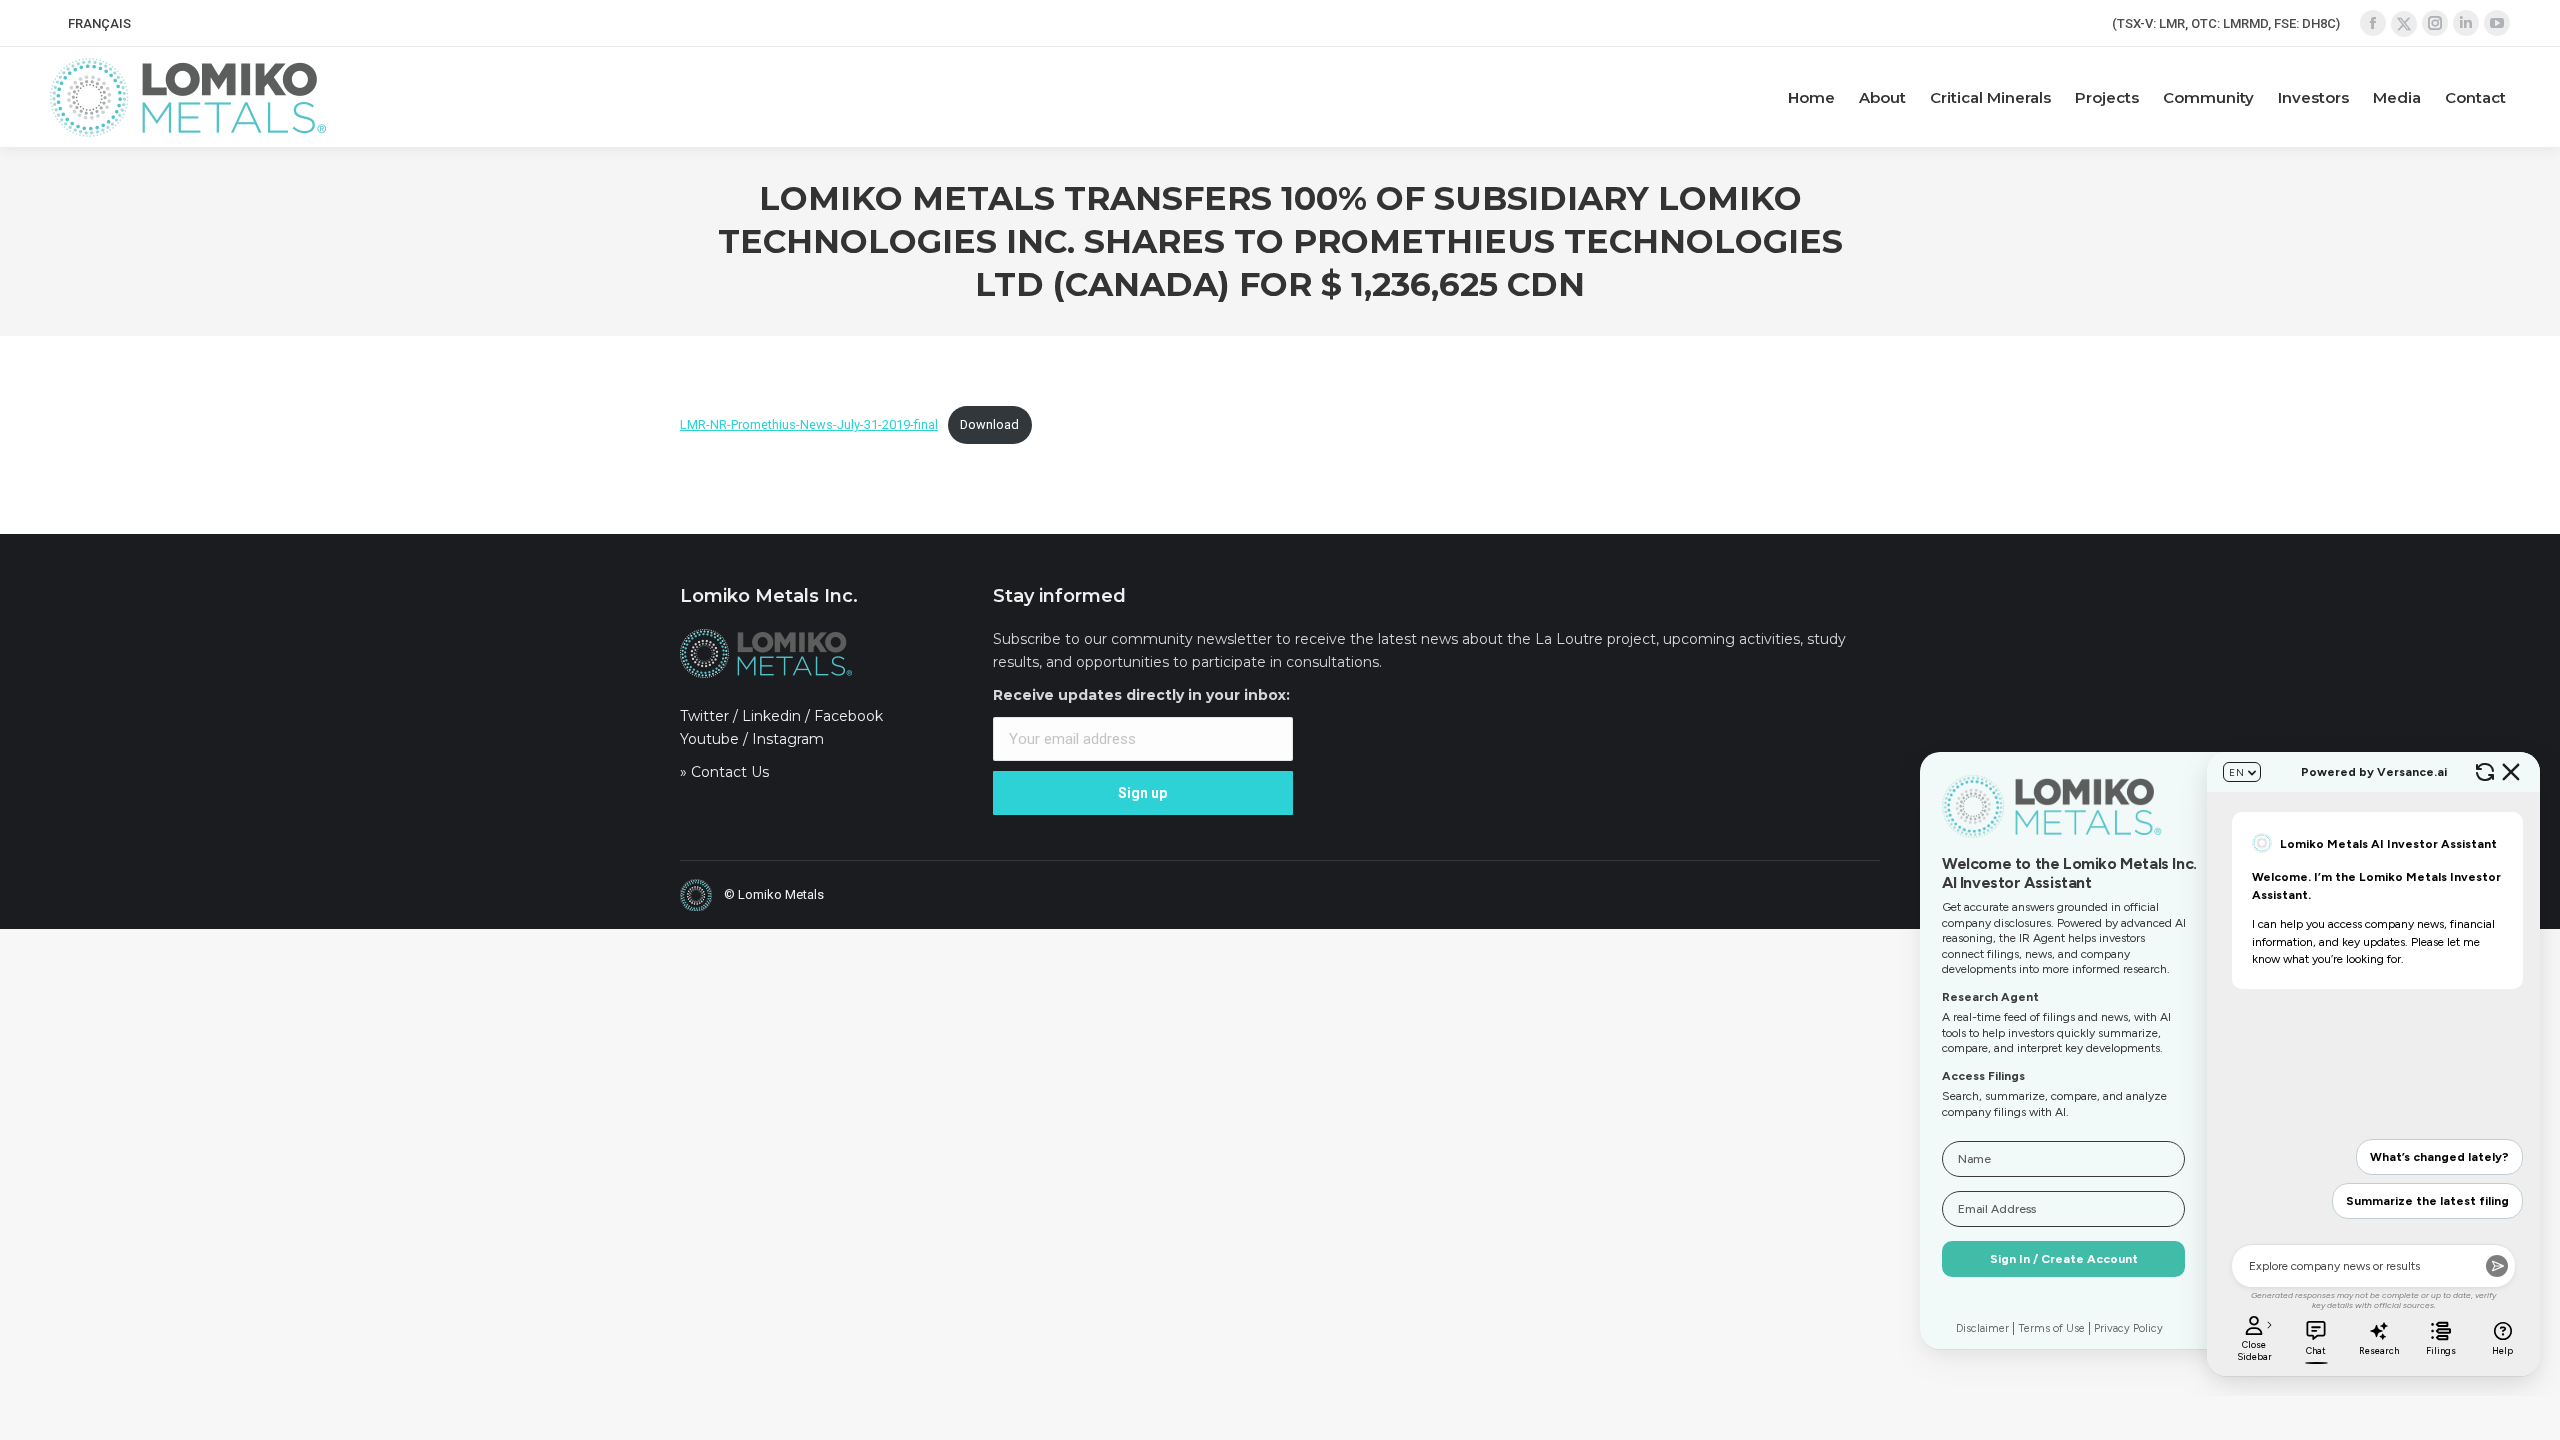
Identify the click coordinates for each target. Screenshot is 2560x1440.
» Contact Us (724, 772)
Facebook (848, 716)
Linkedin (771, 716)
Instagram (788, 739)
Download (989, 424)
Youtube (709, 739)
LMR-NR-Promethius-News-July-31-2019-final (809, 424)
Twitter (704, 716)
